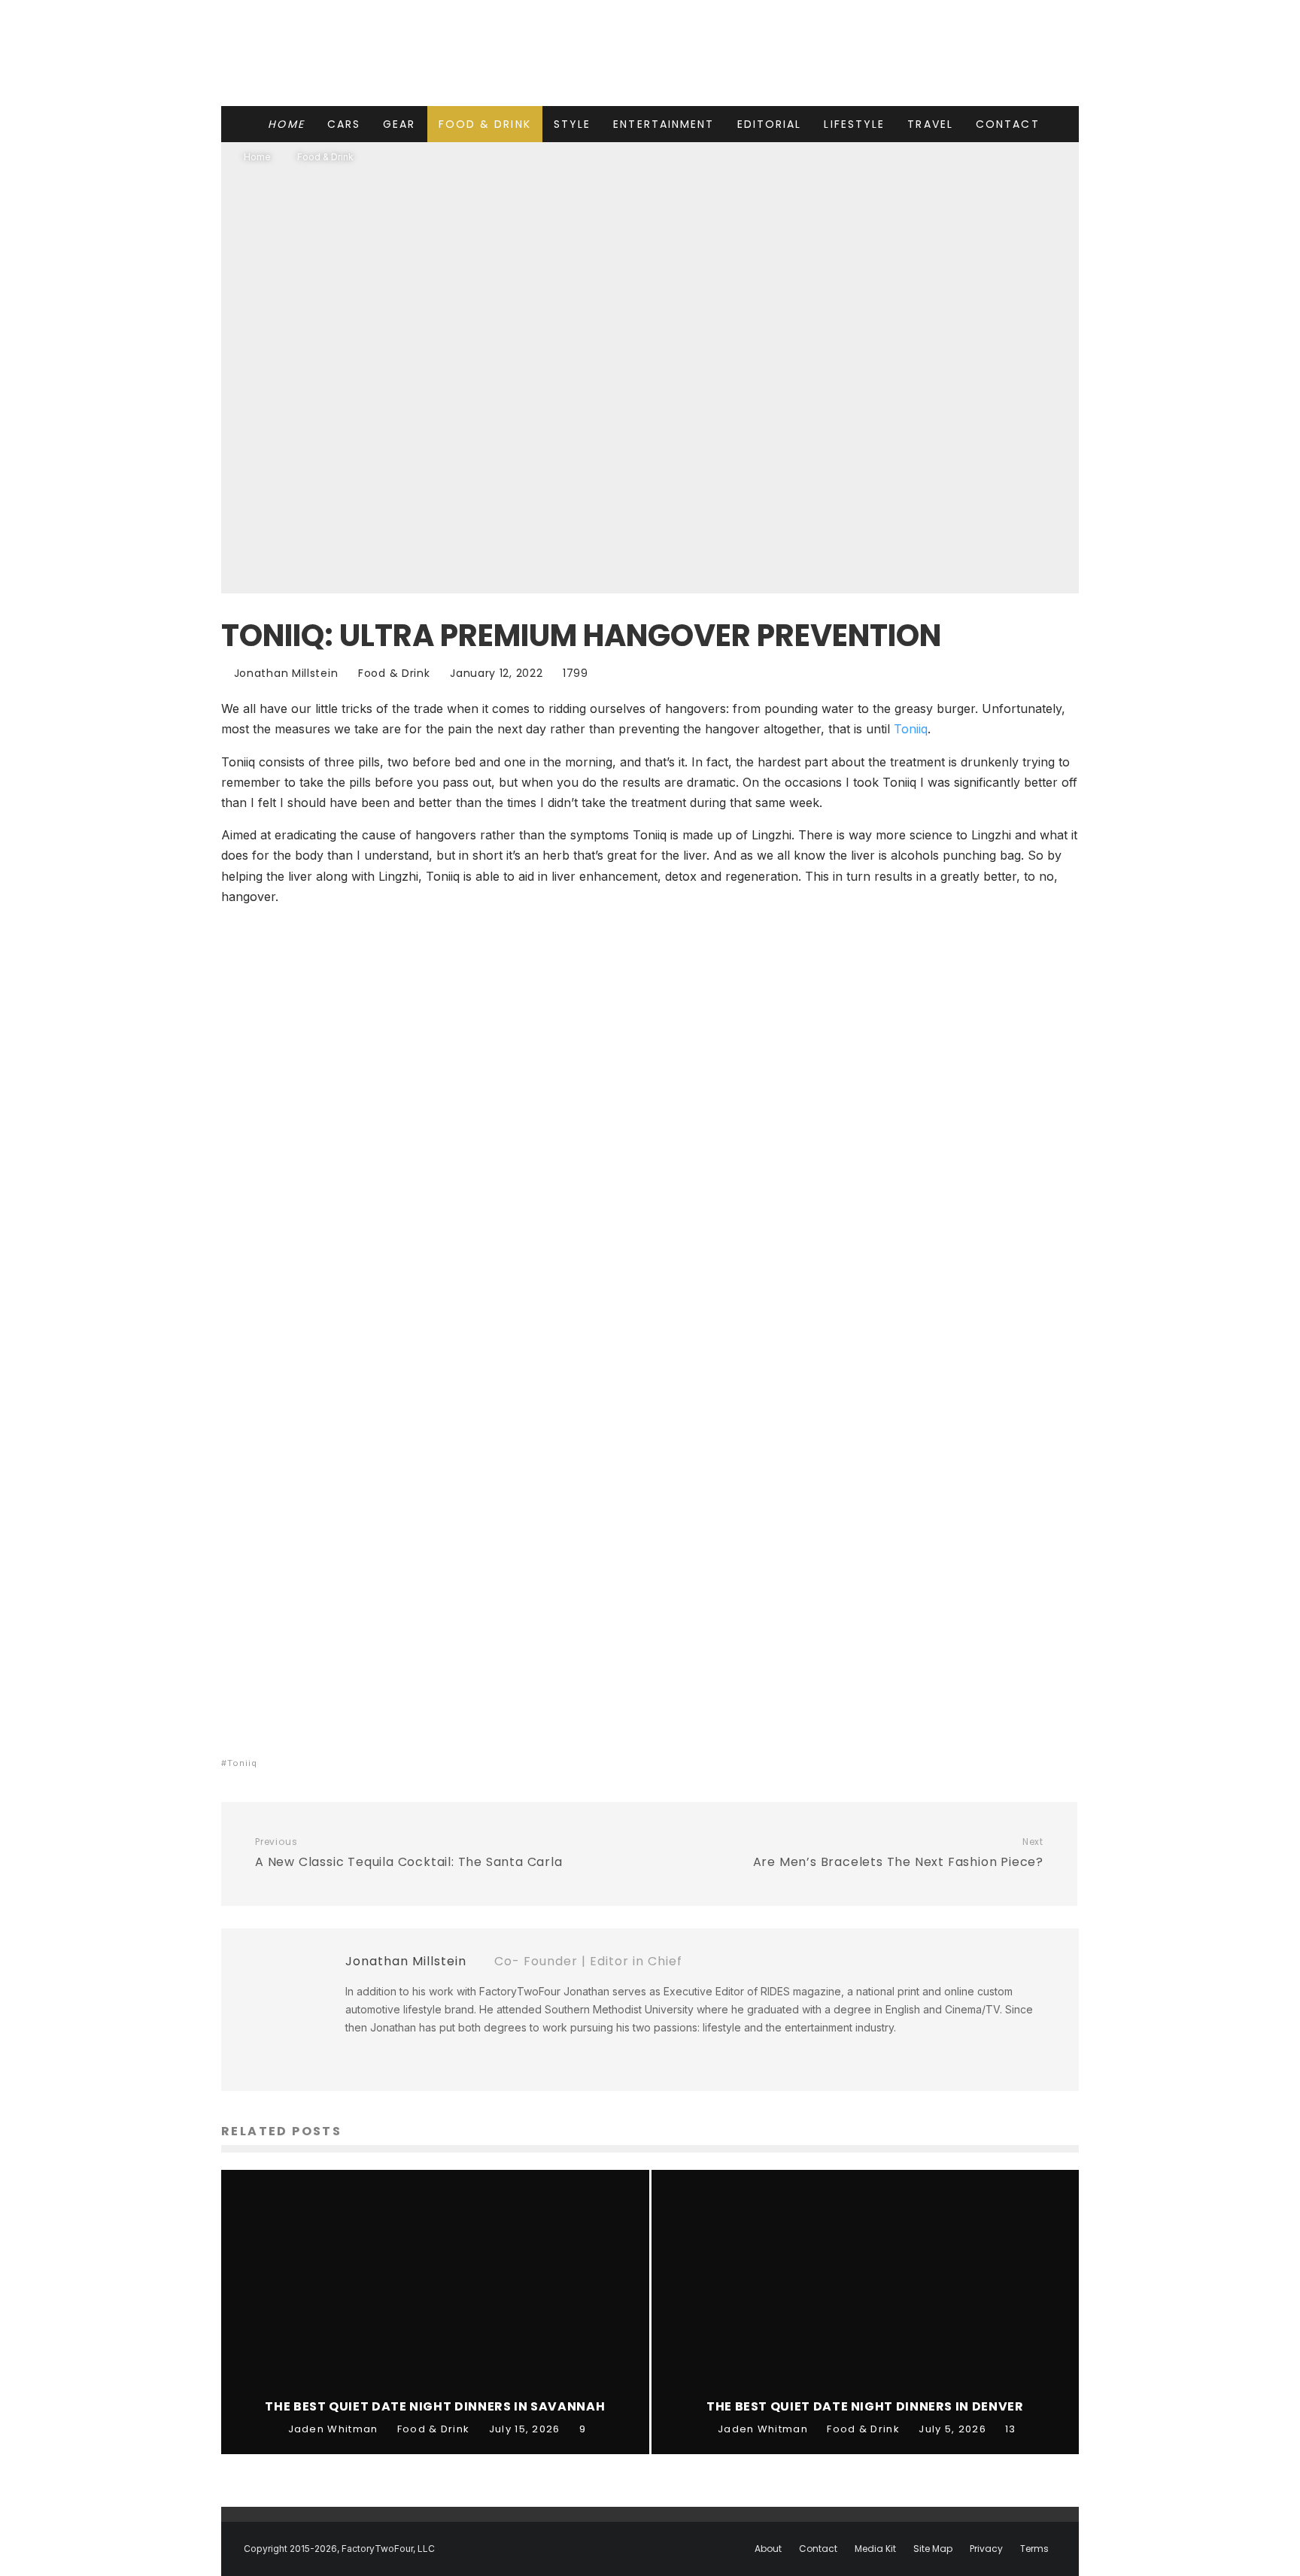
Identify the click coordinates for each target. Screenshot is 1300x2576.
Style (573, 124)
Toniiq (911, 729)
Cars (344, 124)
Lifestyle (854, 124)
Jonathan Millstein (284, 673)
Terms (1034, 2549)
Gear (399, 124)
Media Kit (875, 2549)
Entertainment (664, 124)
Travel (930, 124)
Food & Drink (485, 124)
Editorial (770, 124)
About (768, 2549)
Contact (1008, 124)
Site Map (933, 2549)
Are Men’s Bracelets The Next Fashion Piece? (898, 1853)
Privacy (986, 2549)
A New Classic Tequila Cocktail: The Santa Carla (409, 1853)
